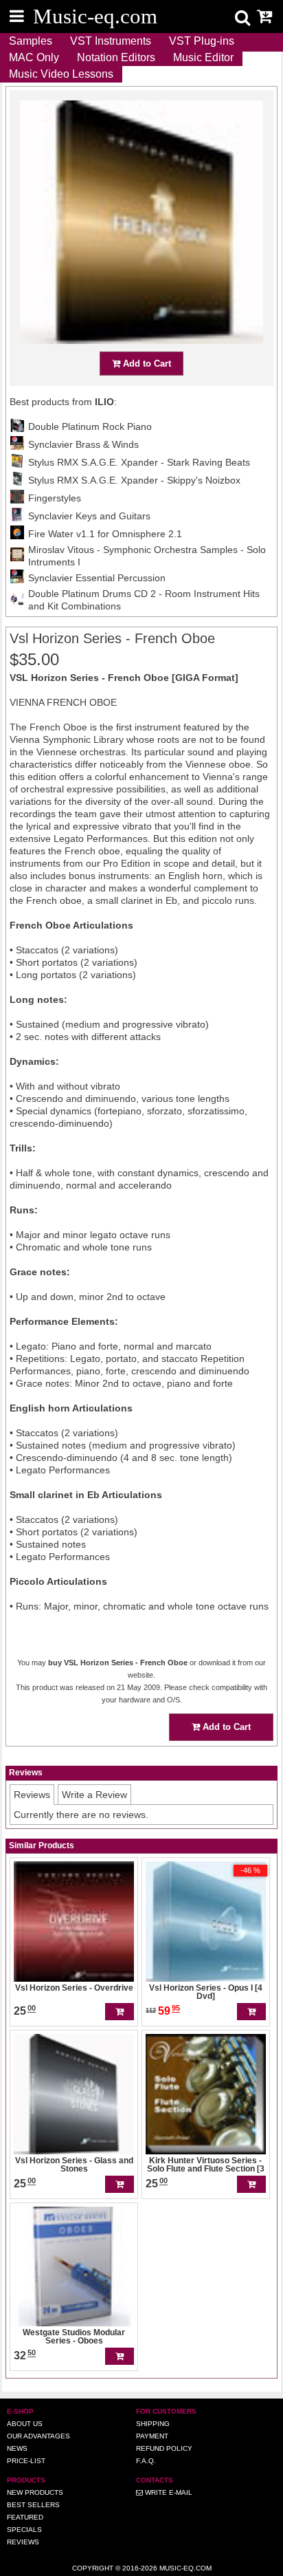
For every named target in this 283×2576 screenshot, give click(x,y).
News (17, 2448)
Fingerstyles (55, 498)
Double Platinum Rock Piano (90, 426)
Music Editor (203, 57)
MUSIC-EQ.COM (185, 2568)
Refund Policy (164, 2448)
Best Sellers (33, 2505)
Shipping (153, 2424)
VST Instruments (111, 41)
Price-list (26, 2461)
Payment (152, 2436)
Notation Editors (116, 57)
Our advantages (38, 2436)
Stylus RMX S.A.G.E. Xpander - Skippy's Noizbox (134, 480)
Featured (25, 2517)
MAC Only (34, 57)
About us (25, 2424)
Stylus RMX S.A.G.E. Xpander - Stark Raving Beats (139, 462)
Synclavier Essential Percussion (97, 578)
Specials (24, 2530)
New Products (35, 2492)
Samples (31, 41)
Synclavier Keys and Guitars (89, 516)
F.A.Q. (146, 2461)
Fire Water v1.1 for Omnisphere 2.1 (105, 534)
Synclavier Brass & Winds (83, 444)
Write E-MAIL (168, 2492)
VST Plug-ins (202, 41)
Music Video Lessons (61, 74)
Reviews (23, 2542)
